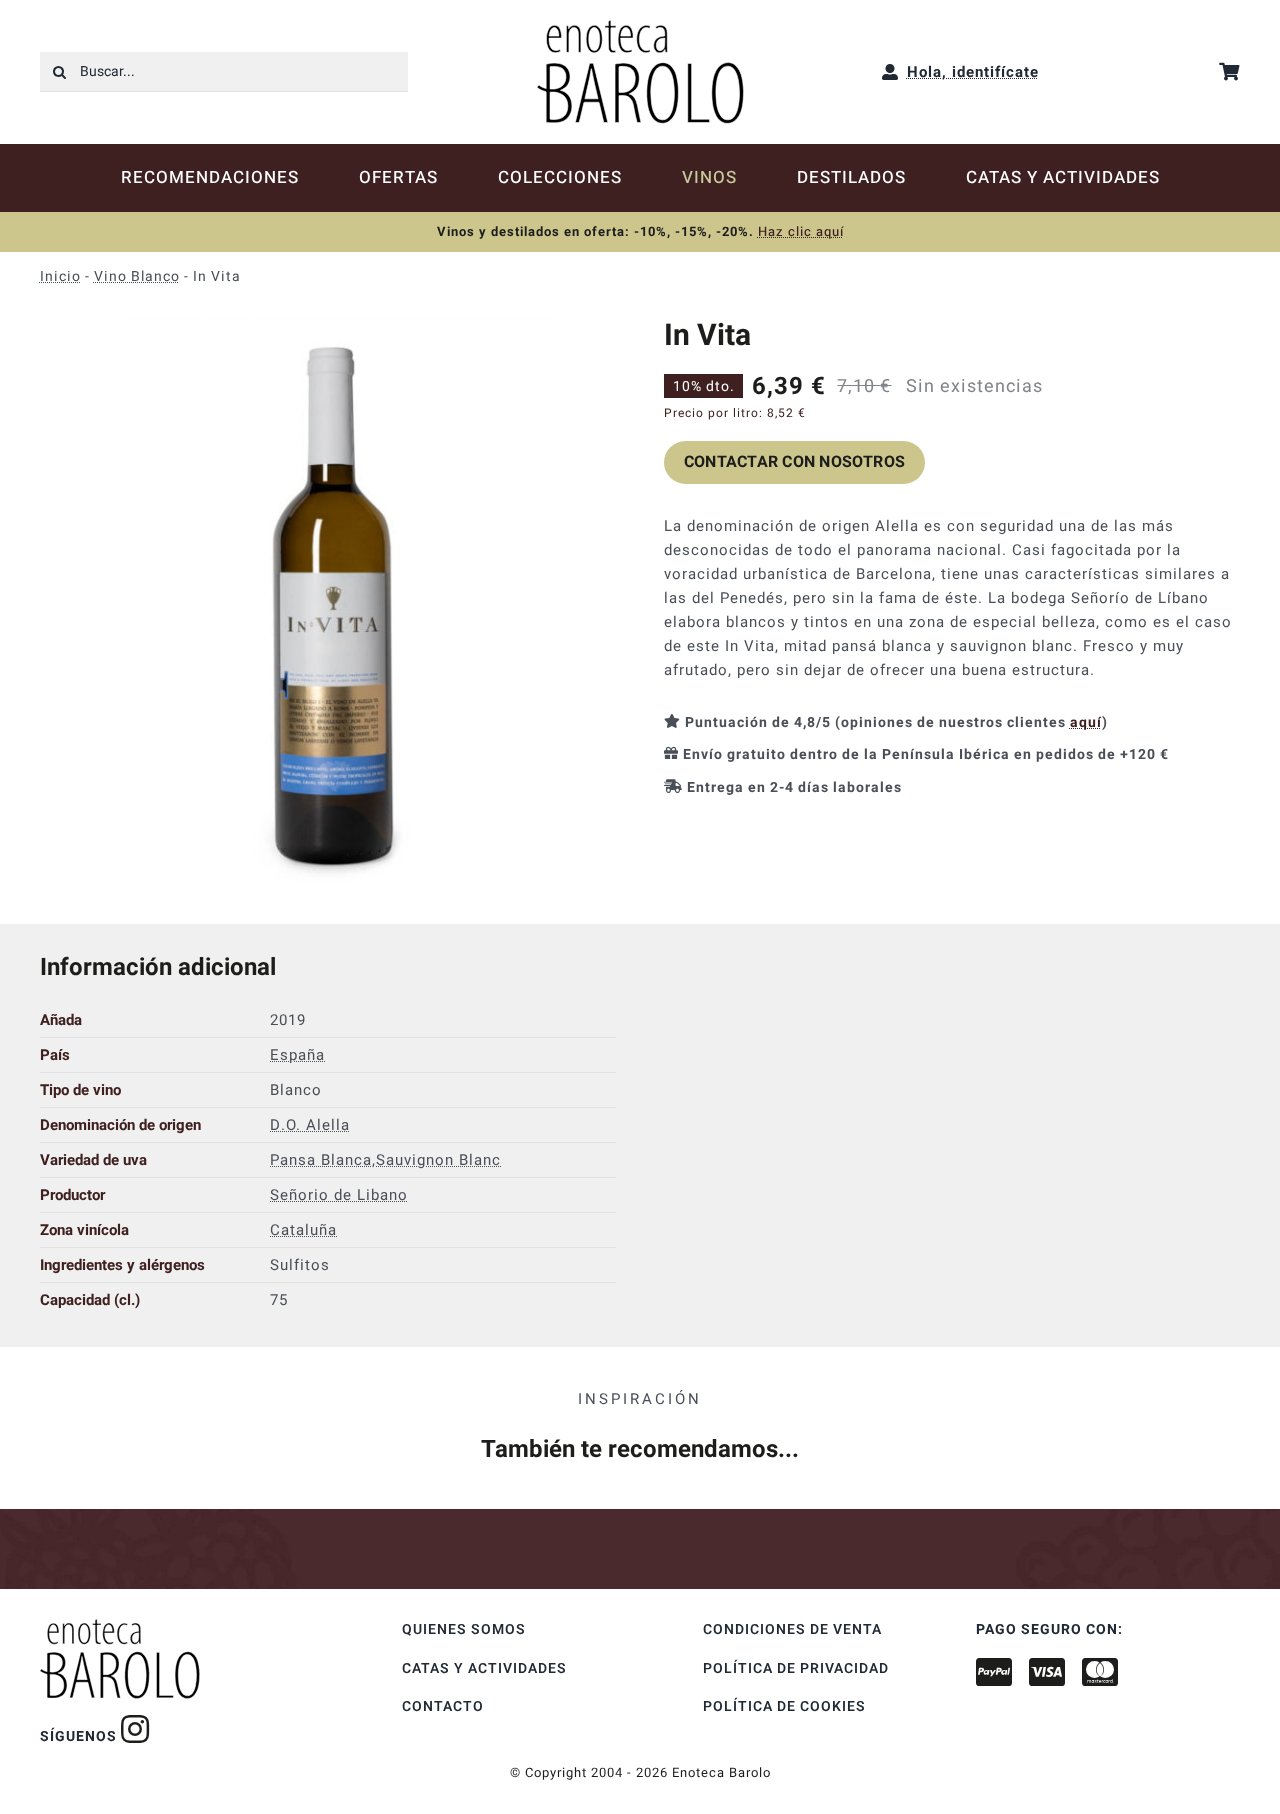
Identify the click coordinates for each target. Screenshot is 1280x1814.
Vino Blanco (137, 276)
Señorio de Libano (339, 1195)
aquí (1086, 722)
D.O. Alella (310, 1125)
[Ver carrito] (1229, 71)
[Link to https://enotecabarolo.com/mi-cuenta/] (890, 72)
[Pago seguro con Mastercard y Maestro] (135, 1729)
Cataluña (303, 1230)
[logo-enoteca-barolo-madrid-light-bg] (640, 27)
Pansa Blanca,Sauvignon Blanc (385, 1160)
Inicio (60, 276)
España (297, 1055)
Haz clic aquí (801, 231)
